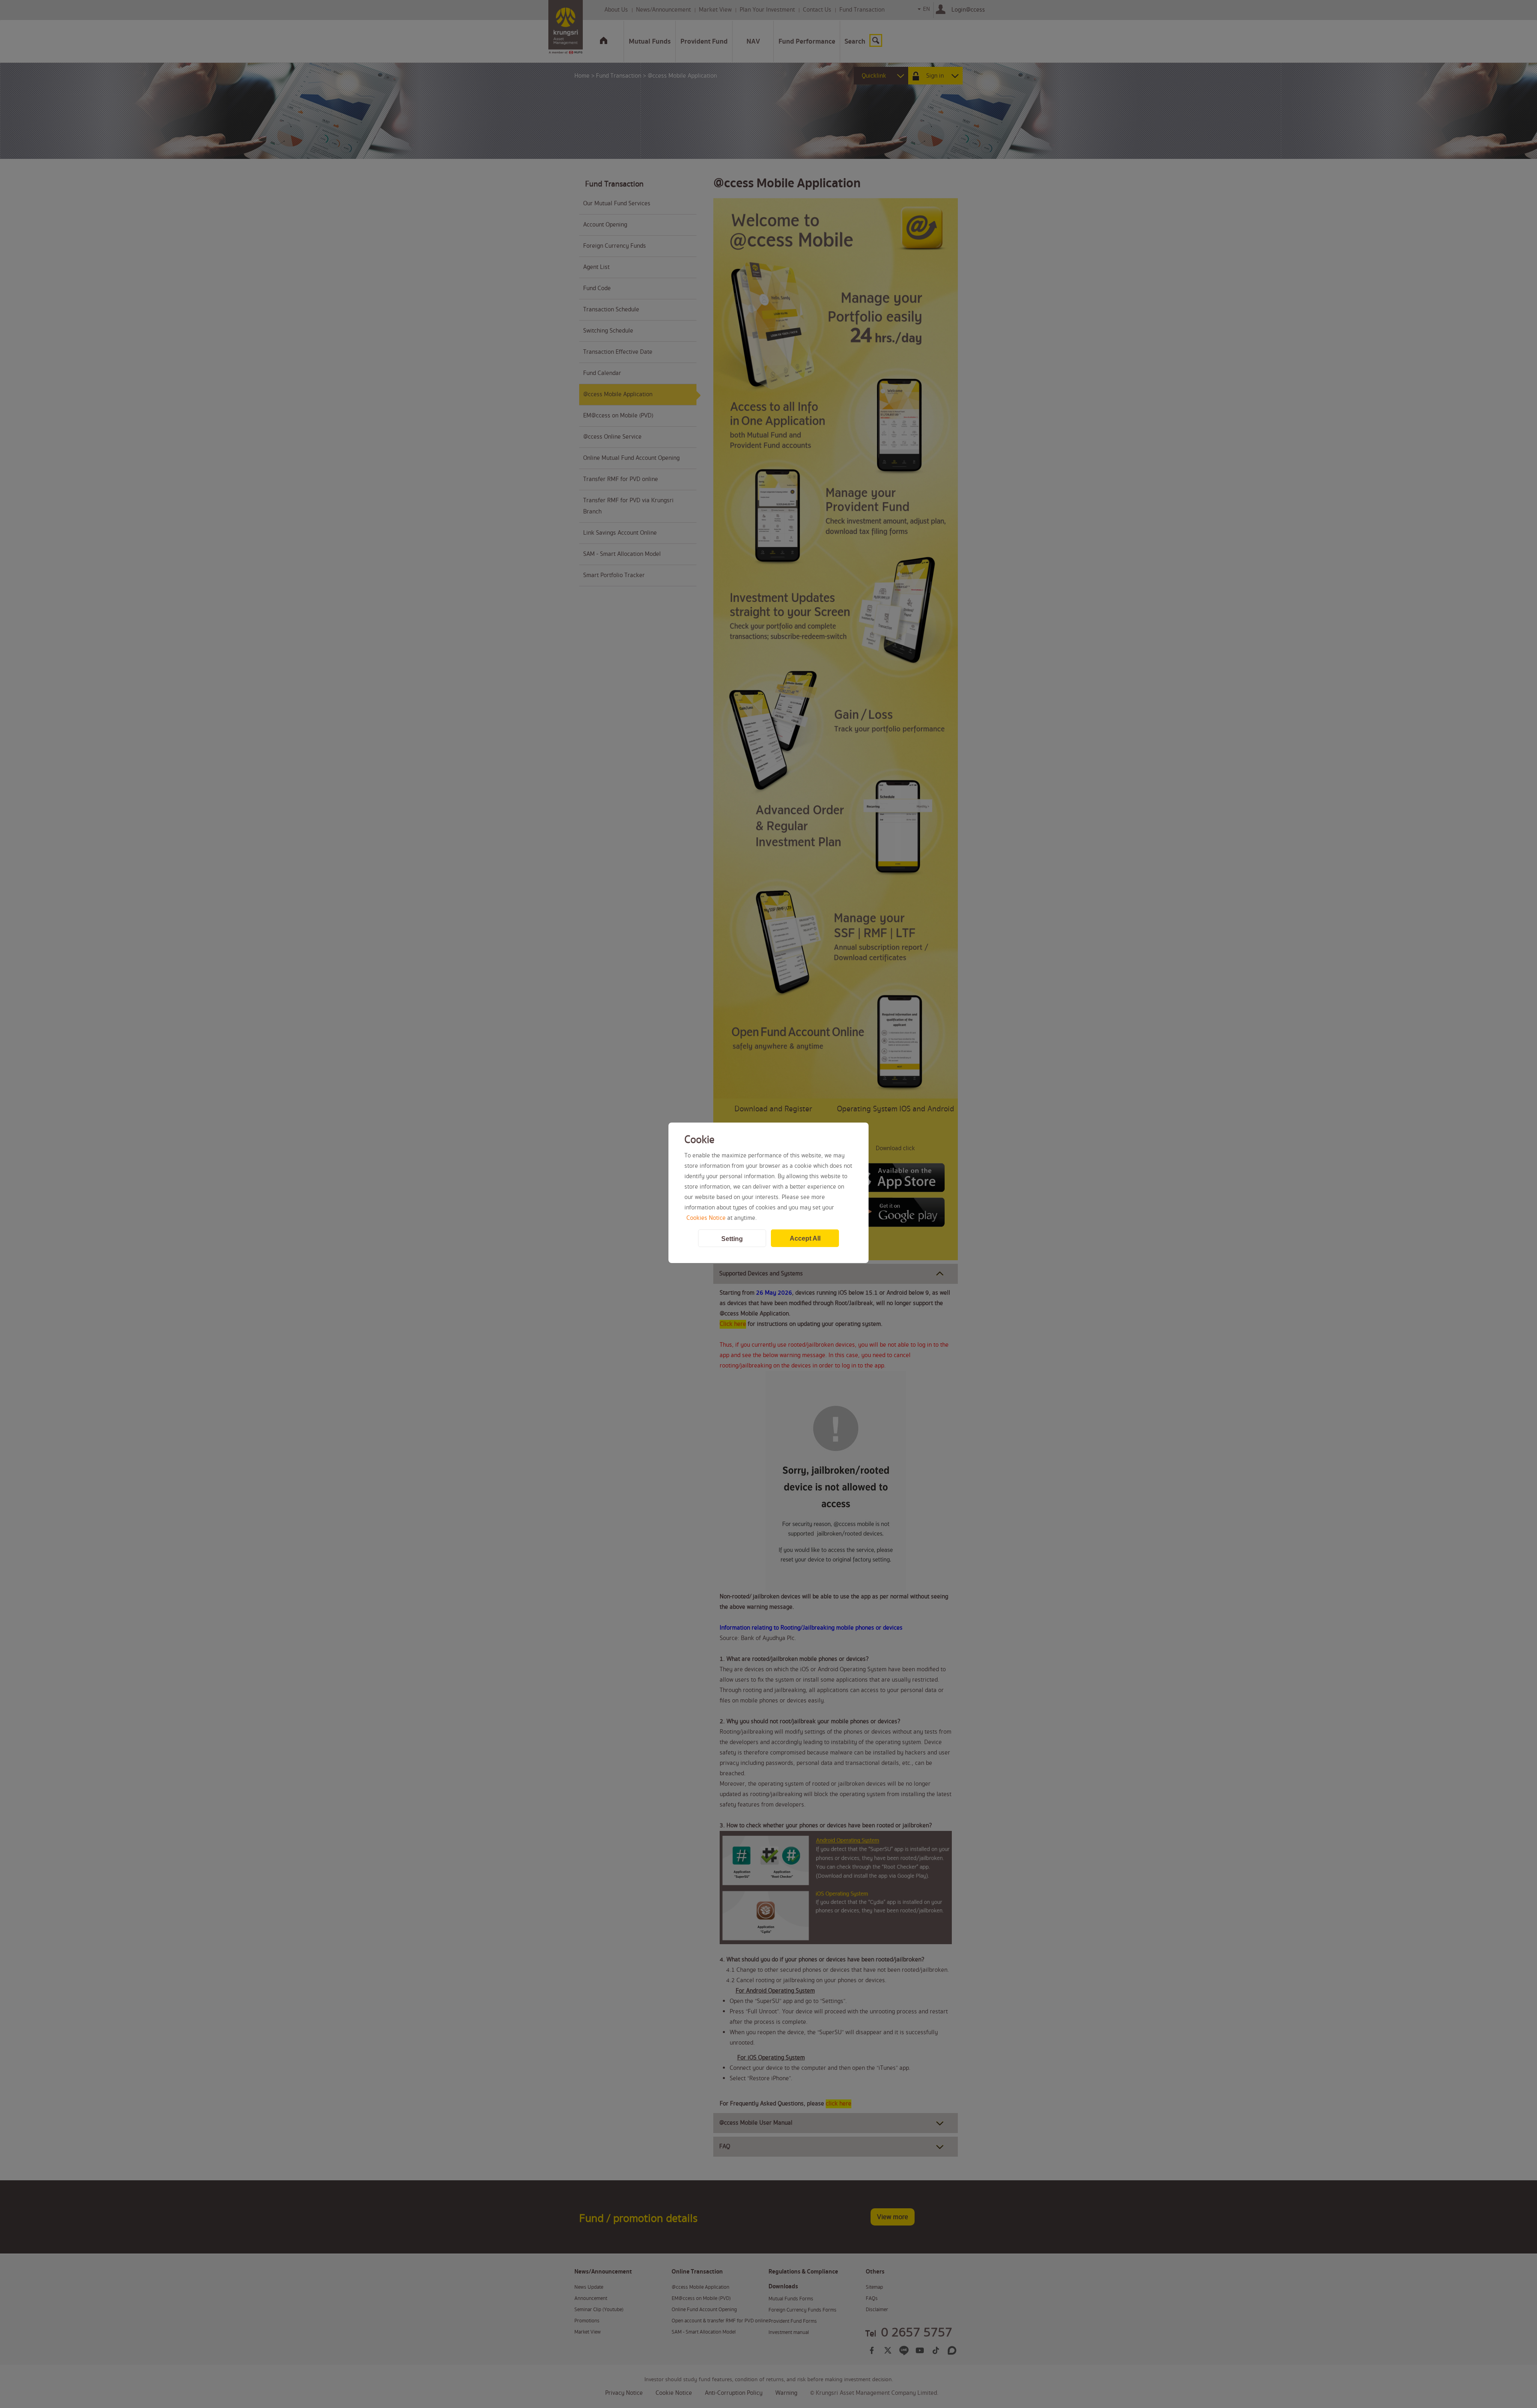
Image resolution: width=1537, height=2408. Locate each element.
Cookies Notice (706, 1218)
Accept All (805, 1238)
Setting (732, 1239)
